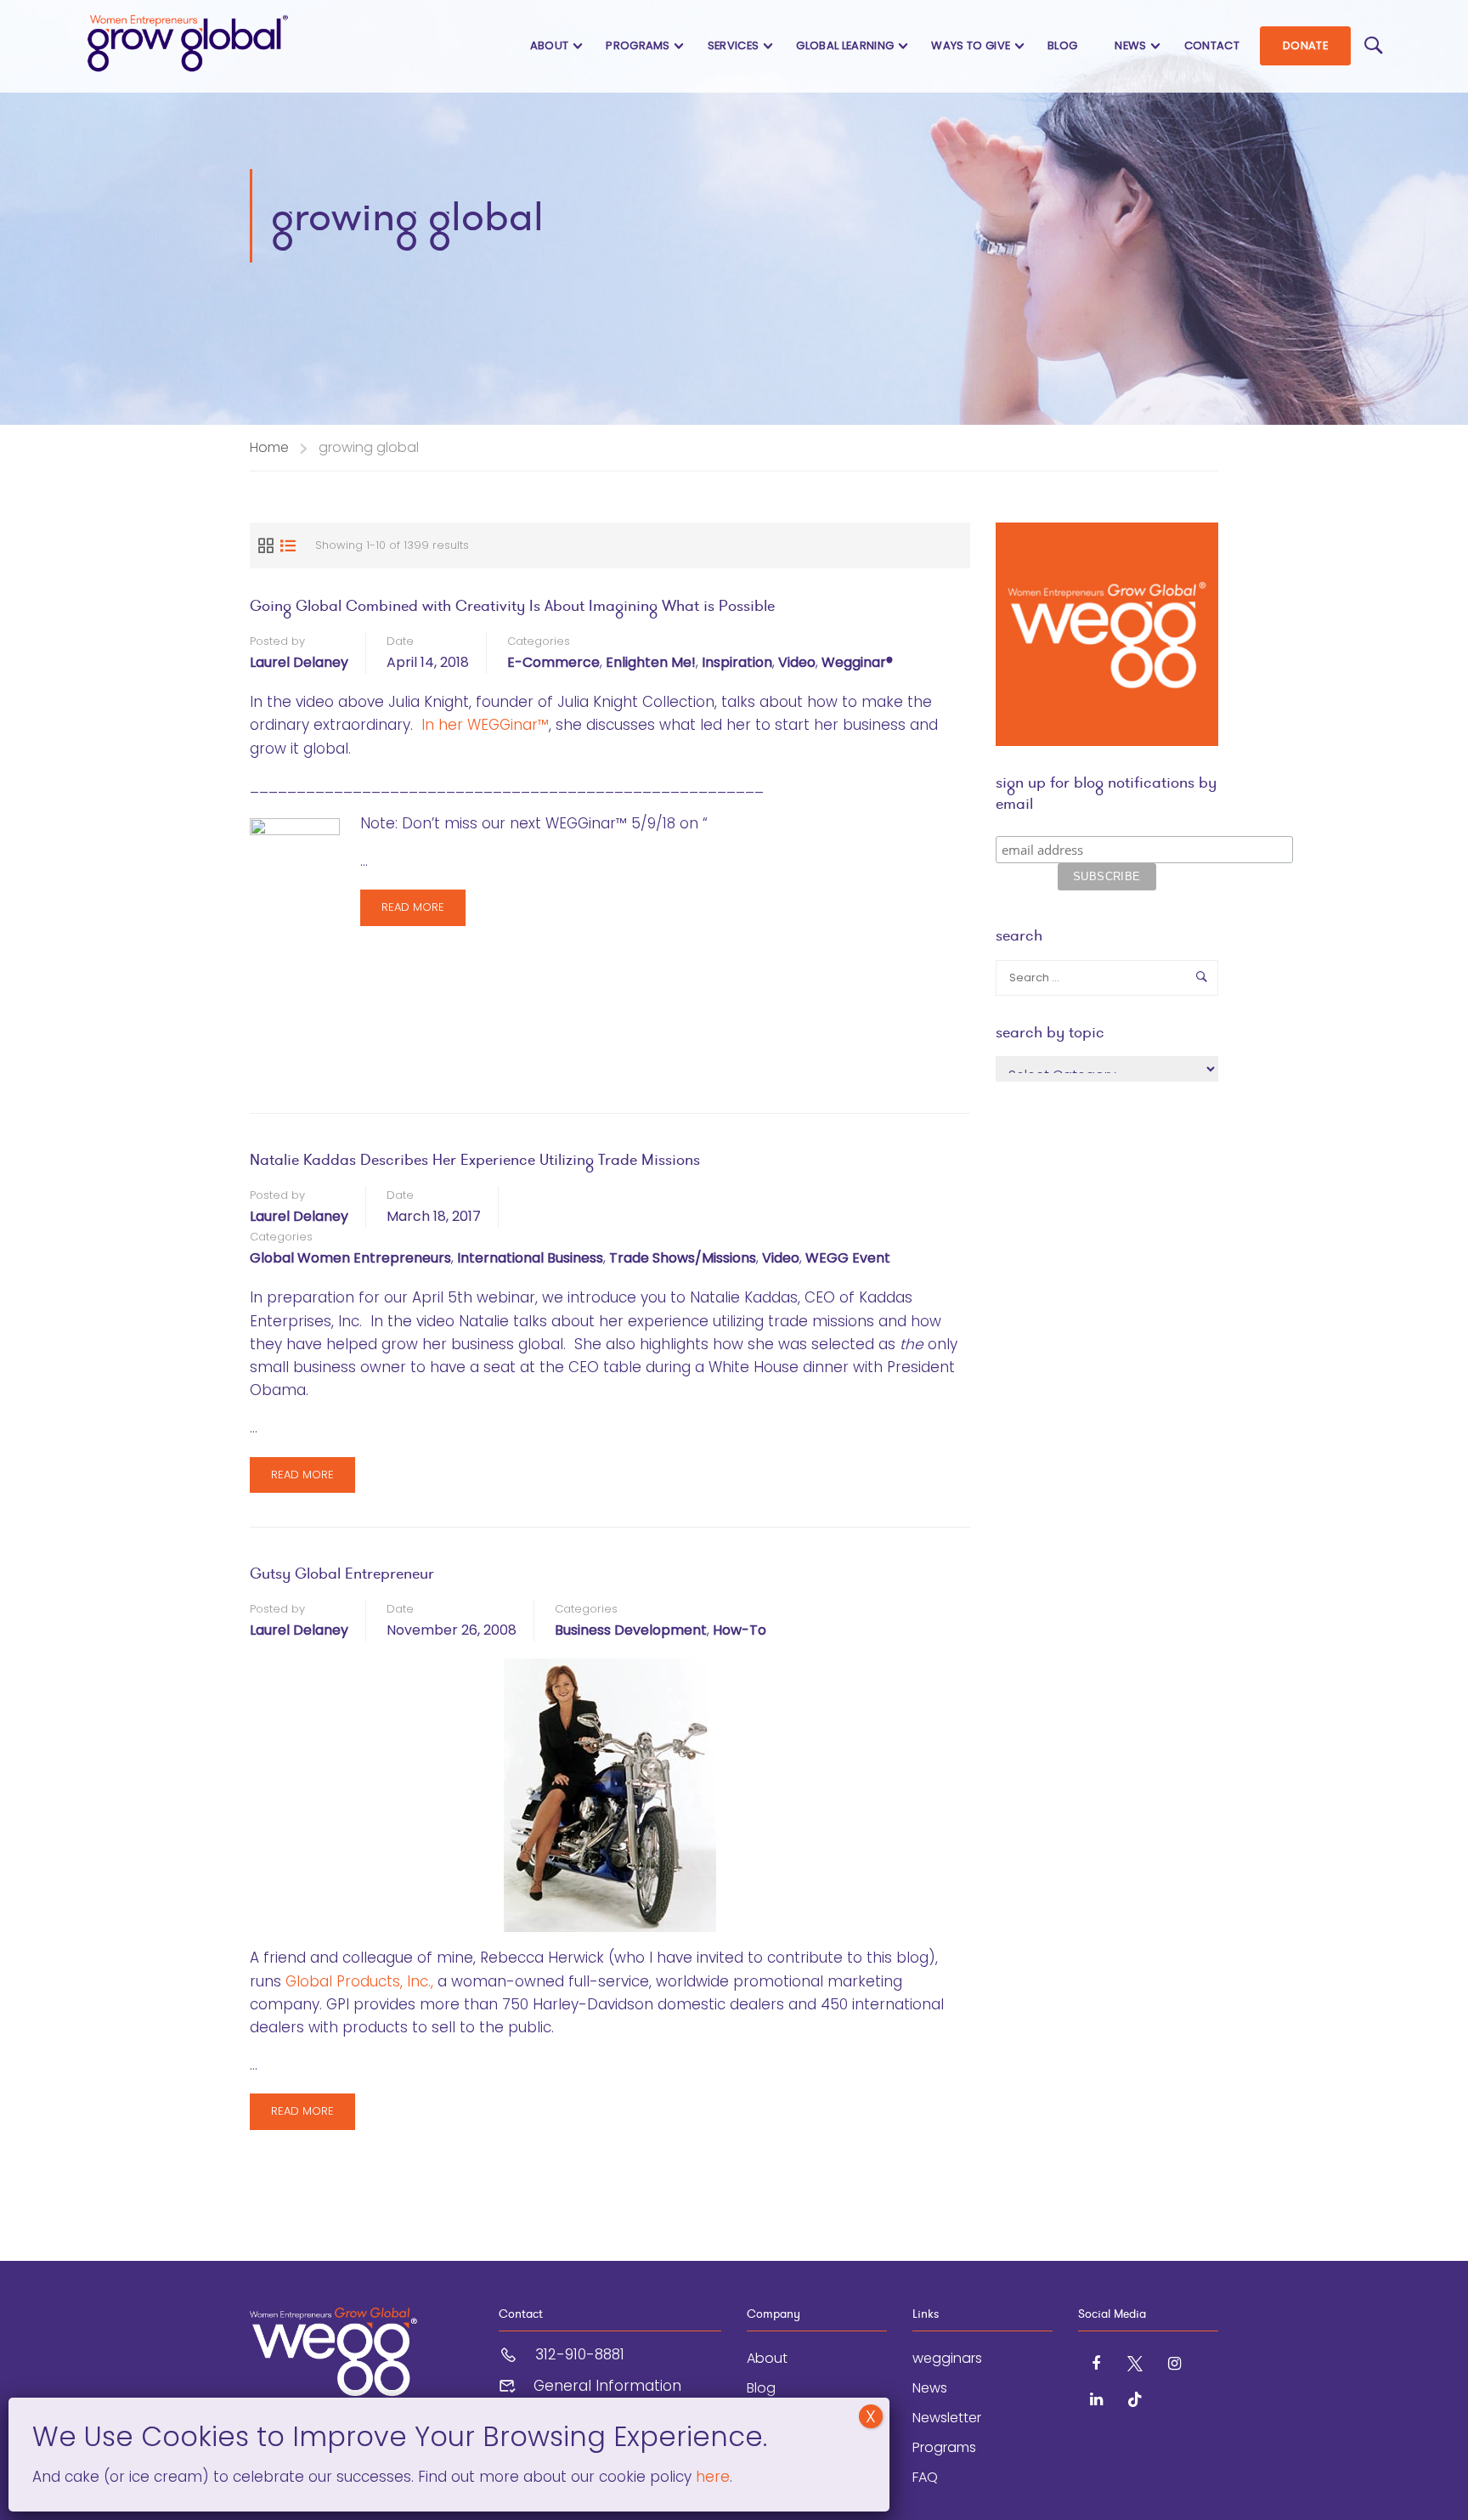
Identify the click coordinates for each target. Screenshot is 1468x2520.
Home (269, 447)
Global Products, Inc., (359, 1981)
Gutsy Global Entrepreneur (342, 1573)
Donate (1305, 45)
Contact (1212, 45)
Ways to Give (971, 45)
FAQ (925, 2477)
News (1130, 45)
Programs (638, 45)
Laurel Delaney (299, 662)
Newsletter (947, 2418)
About (550, 45)
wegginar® (857, 662)
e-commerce (553, 662)
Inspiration (737, 662)
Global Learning (845, 45)
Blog (1062, 45)
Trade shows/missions (683, 1258)
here (711, 2477)
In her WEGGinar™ (485, 725)
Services (734, 45)
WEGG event (848, 1258)
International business (530, 1258)
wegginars (947, 2358)
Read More (412, 912)
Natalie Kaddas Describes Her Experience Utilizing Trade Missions (475, 1159)
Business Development (631, 1630)
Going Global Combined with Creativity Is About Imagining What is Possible (512, 605)
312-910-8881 (580, 2354)
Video (797, 662)
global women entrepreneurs (350, 1258)
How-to (740, 1630)
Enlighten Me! (651, 662)
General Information (607, 2386)
